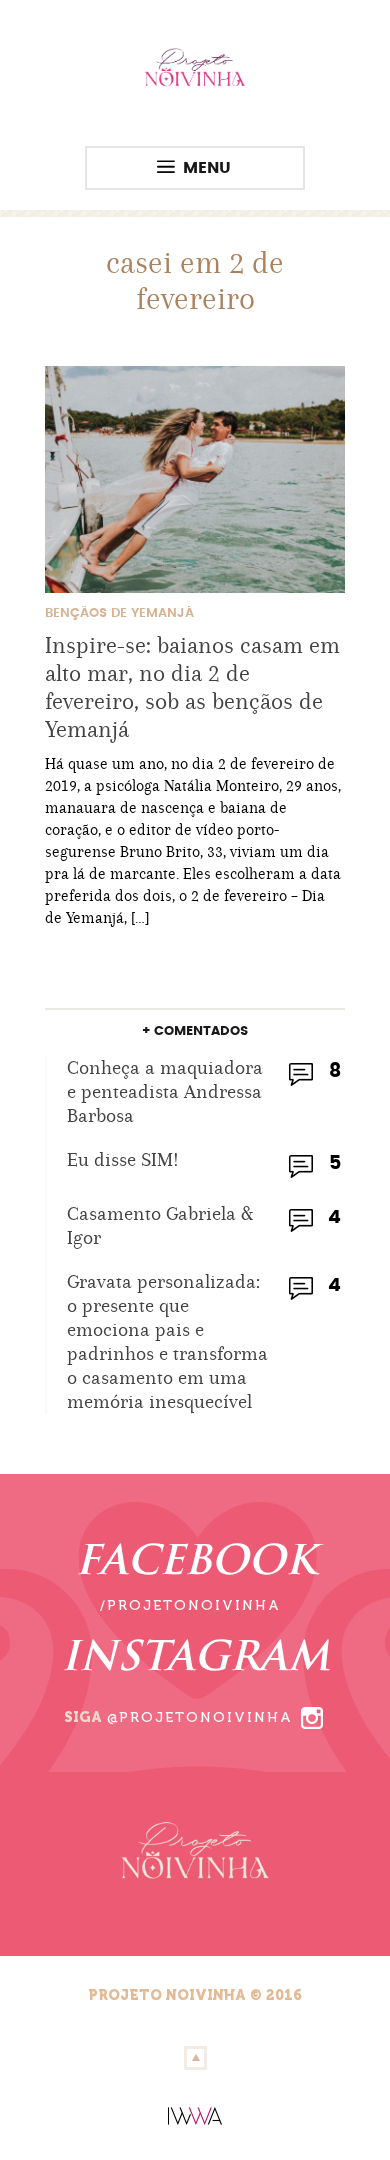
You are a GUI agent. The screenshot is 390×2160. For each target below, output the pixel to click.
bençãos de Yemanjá (119, 613)
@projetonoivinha (200, 1717)
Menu (207, 168)
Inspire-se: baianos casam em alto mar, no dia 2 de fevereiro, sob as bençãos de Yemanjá (192, 687)
